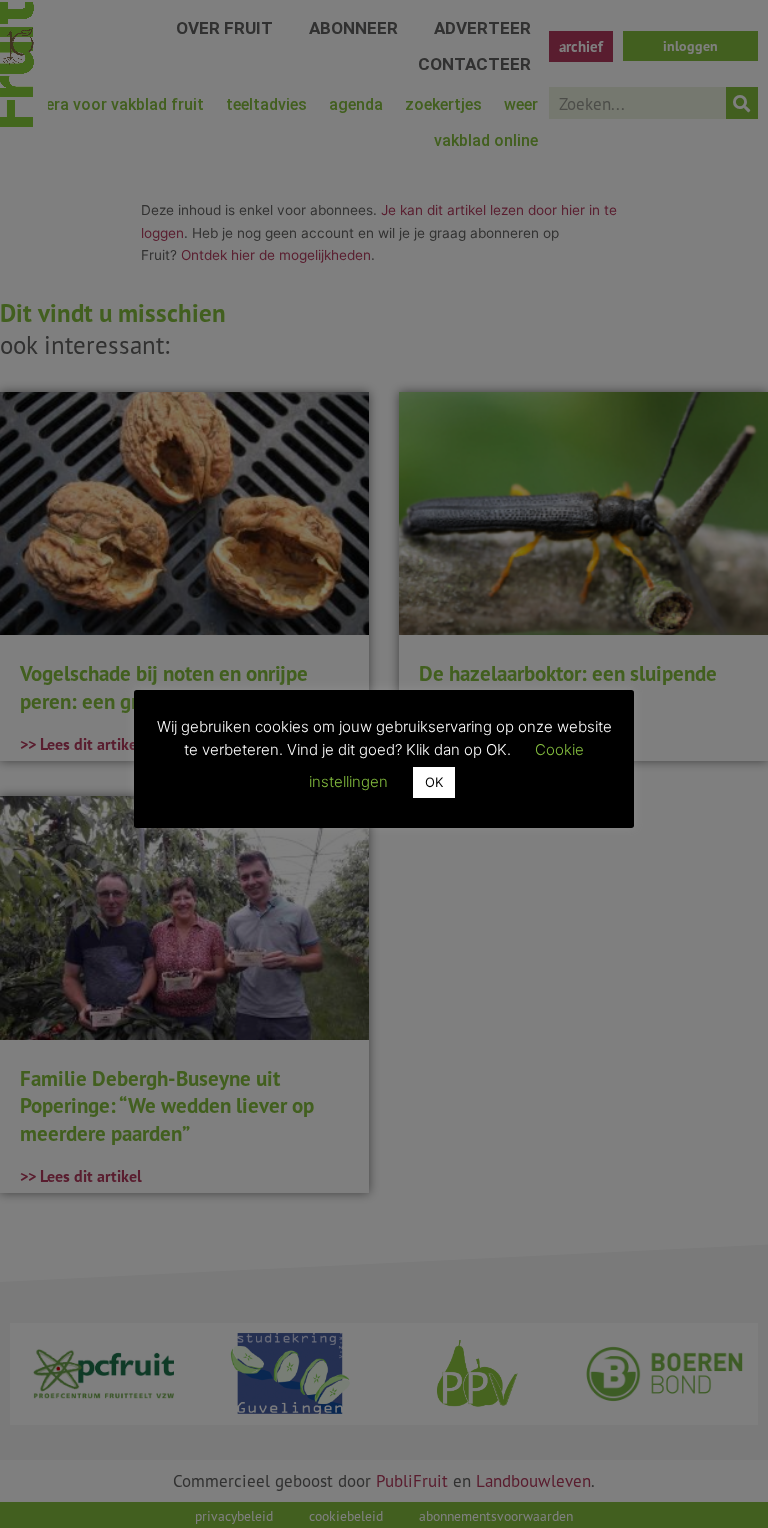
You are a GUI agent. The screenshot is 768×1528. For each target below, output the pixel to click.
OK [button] (434, 782)
